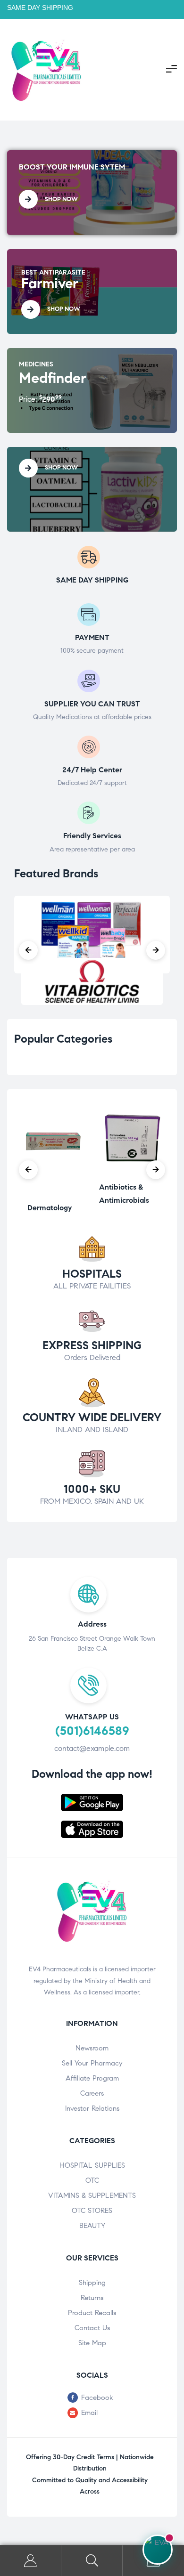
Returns (92, 2298)
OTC (92, 2180)
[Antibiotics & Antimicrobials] (134, 1171)
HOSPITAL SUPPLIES (92, 2165)
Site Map (92, 2343)
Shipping (92, 2283)
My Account (31, 2561)
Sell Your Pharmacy (92, 2063)
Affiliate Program (92, 2078)
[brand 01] (92, 981)
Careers (92, 2093)
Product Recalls (92, 2313)
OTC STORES (92, 2211)
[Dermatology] (50, 1192)
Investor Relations (92, 2108)
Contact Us (92, 2328)
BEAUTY (92, 2226)
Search (92, 2561)
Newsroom (92, 2048)
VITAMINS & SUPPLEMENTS (92, 2195)
